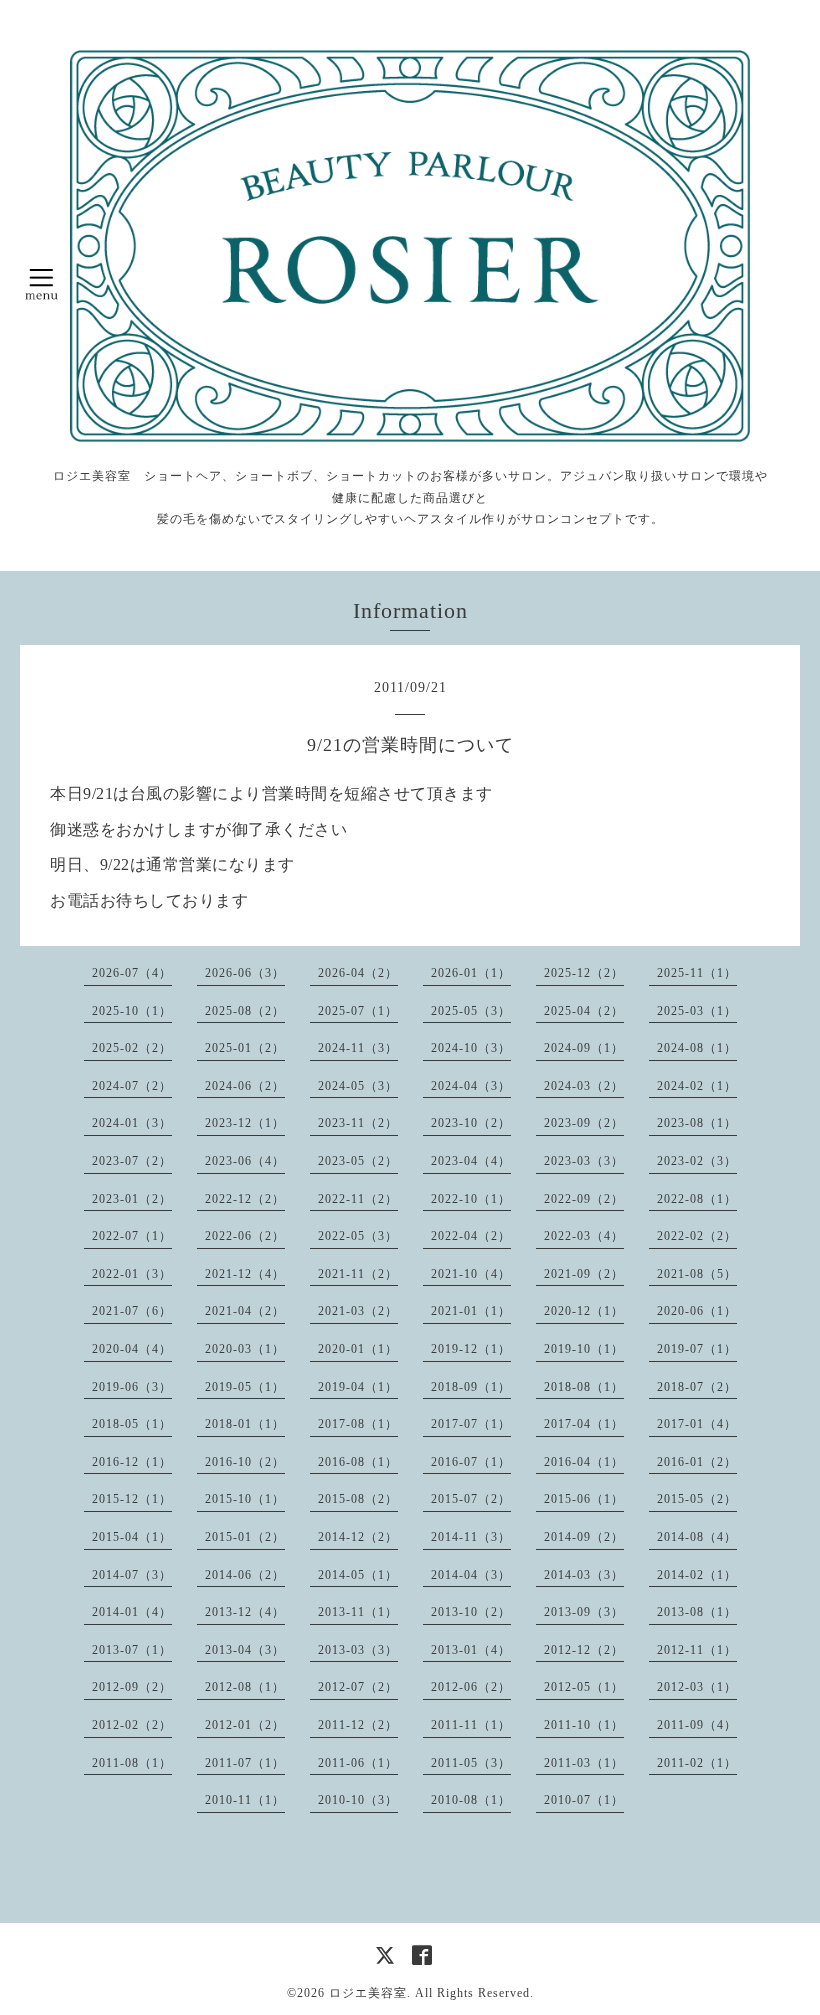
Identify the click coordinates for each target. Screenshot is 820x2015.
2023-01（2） (132, 1199)
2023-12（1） (245, 1123)
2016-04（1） (584, 1462)
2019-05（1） (245, 1387)
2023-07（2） (132, 1161)
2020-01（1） (358, 1349)
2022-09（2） (584, 1199)
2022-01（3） (132, 1274)
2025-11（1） (697, 973)
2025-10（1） (132, 1011)
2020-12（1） (584, 1311)
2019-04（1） (358, 1387)
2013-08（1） (697, 1612)
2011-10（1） (584, 1725)
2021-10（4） (471, 1274)
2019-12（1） (471, 1349)
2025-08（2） (245, 1011)
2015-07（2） (471, 1499)
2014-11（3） (471, 1537)
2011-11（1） (471, 1725)
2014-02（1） (697, 1575)
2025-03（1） (697, 1011)
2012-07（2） (358, 1687)
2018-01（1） (245, 1424)
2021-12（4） (245, 1274)
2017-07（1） (471, 1424)
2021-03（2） (358, 1311)
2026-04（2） (358, 973)
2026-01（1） (471, 973)
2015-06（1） (584, 1499)
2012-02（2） (132, 1725)
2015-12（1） (132, 1499)
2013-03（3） (358, 1650)
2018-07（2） (697, 1387)
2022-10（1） (471, 1199)
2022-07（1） (132, 1236)
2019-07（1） (697, 1349)
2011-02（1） (697, 1763)
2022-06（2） (245, 1236)
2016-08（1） (358, 1462)
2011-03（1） (584, 1763)
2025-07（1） (358, 1011)
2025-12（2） (584, 973)
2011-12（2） (358, 1725)
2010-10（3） (358, 1800)
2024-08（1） (697, 1048)
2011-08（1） (132, 1763)
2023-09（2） (584, 1123)
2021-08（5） (697, 1274)
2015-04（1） (132, 1537)
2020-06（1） (697, 1311)
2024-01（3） (132, 1123)
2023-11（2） (358, 1123)
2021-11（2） (358, 1274)
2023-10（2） (471, 1123)
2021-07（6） (132, 1311)
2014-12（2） (358, 1537)
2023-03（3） (584, 1161)
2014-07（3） (132, 1575)
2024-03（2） (584, 1086)
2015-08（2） (358, 1499)
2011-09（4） (697, 1725)
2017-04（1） (584, 1424)
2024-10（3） (471, 1048)
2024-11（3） (358, 1048)
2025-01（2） (245, 1048)
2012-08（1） (245, 1687)
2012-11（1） (697, 1650)
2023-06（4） (245, 1161)
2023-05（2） (358, 1161)
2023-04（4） (471, 1161)
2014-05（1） (358, 1575)
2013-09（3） (584, 1612)
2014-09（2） (584, 1537)
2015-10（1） (245, 1499)
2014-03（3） (584, 1575)
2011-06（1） (358, 1763)
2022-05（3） (358, 1236)
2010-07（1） (584, 1800)
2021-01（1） (471, 1311)
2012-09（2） (132, 1687)
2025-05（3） (471, 1011)
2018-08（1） (584, 1387)
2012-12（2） (584, 1650)
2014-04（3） (471, 1575)
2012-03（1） (697, 1687)
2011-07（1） (245, 1763)
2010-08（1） (471, 1800)
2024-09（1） (584, 1048)
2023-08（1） (697, 1123)
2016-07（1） (471, 1462)
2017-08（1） (358, 1424)
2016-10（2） (245, 1462)
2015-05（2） (697, 1499)
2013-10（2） (471, 1612)
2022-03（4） (584, 1236)
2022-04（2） (471, 1236)
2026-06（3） (245, 973)
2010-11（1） (245, 1800)
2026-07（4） (132, 973)
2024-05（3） (358, 1086)
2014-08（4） (697, 1537)
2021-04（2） (245, 1311)
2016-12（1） (132, 1462)
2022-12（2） (245, 1199)
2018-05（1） (132, 1424)
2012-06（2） (471, 1687)
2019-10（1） (584, 1349)
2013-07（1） (132, 1650)
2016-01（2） (697, 1462)
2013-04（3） (245, 1650)
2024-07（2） (132, 1086)
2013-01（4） (471, 1650)
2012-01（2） (245, 1725)
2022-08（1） (697, 1199)
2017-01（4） (697, 1424)
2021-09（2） (584, 1274)
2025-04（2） (584, 1011)
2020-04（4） (132, 1349)
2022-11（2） (358, 1199)
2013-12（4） (245, 1612)
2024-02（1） (697, 1086)
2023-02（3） (697, 1161)
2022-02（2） (697, 1236)
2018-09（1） (471, 1387)
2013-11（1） (358, 1612)
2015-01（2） (245, 1537)
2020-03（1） (245, 1349)
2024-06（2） (245, 1086)
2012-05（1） (584, 1687)
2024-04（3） (471, 1086)
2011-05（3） (471, 1763)
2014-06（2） (245, 1575)
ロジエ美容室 (368, 1993)
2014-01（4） (132, 1612)
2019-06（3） (132, 1387)
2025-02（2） (132, 1048)
